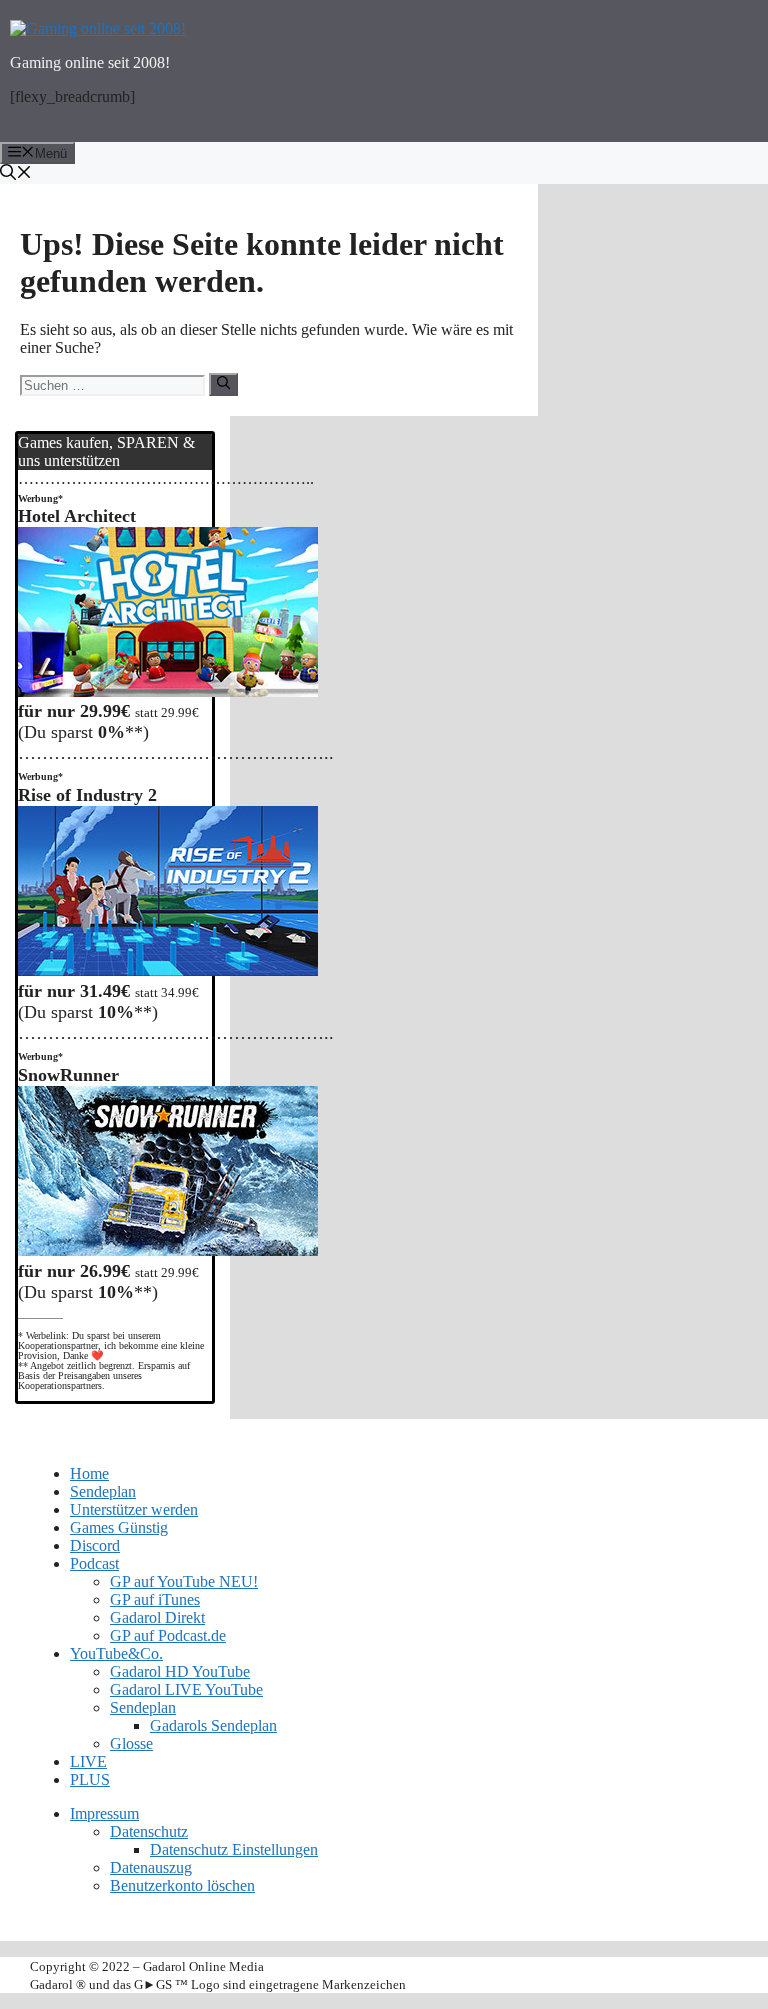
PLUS (90, 1779)
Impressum (104, 1813)
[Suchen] (223, 384)
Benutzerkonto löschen (182, 1885)
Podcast (94, 1563)
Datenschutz (149, 1831)
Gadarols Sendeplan (213, 1725)
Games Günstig (119, 1527)
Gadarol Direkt (157, 1617)
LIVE (88, 1761)
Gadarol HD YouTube (180, 1671)
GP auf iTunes (155, 1599)
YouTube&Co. (116, 1653)
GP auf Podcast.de (168, 1635)
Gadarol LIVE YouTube (186, 1689)
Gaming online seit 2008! (90, 62)
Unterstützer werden (134, 1509)
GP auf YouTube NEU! (184, 1581)
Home (89, 1473)
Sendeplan (103, 1491)
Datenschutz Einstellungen (234, 1849)
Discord (95, 1545)
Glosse (131, 1743)
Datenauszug (151, 1867)
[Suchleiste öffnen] (384, 174)
